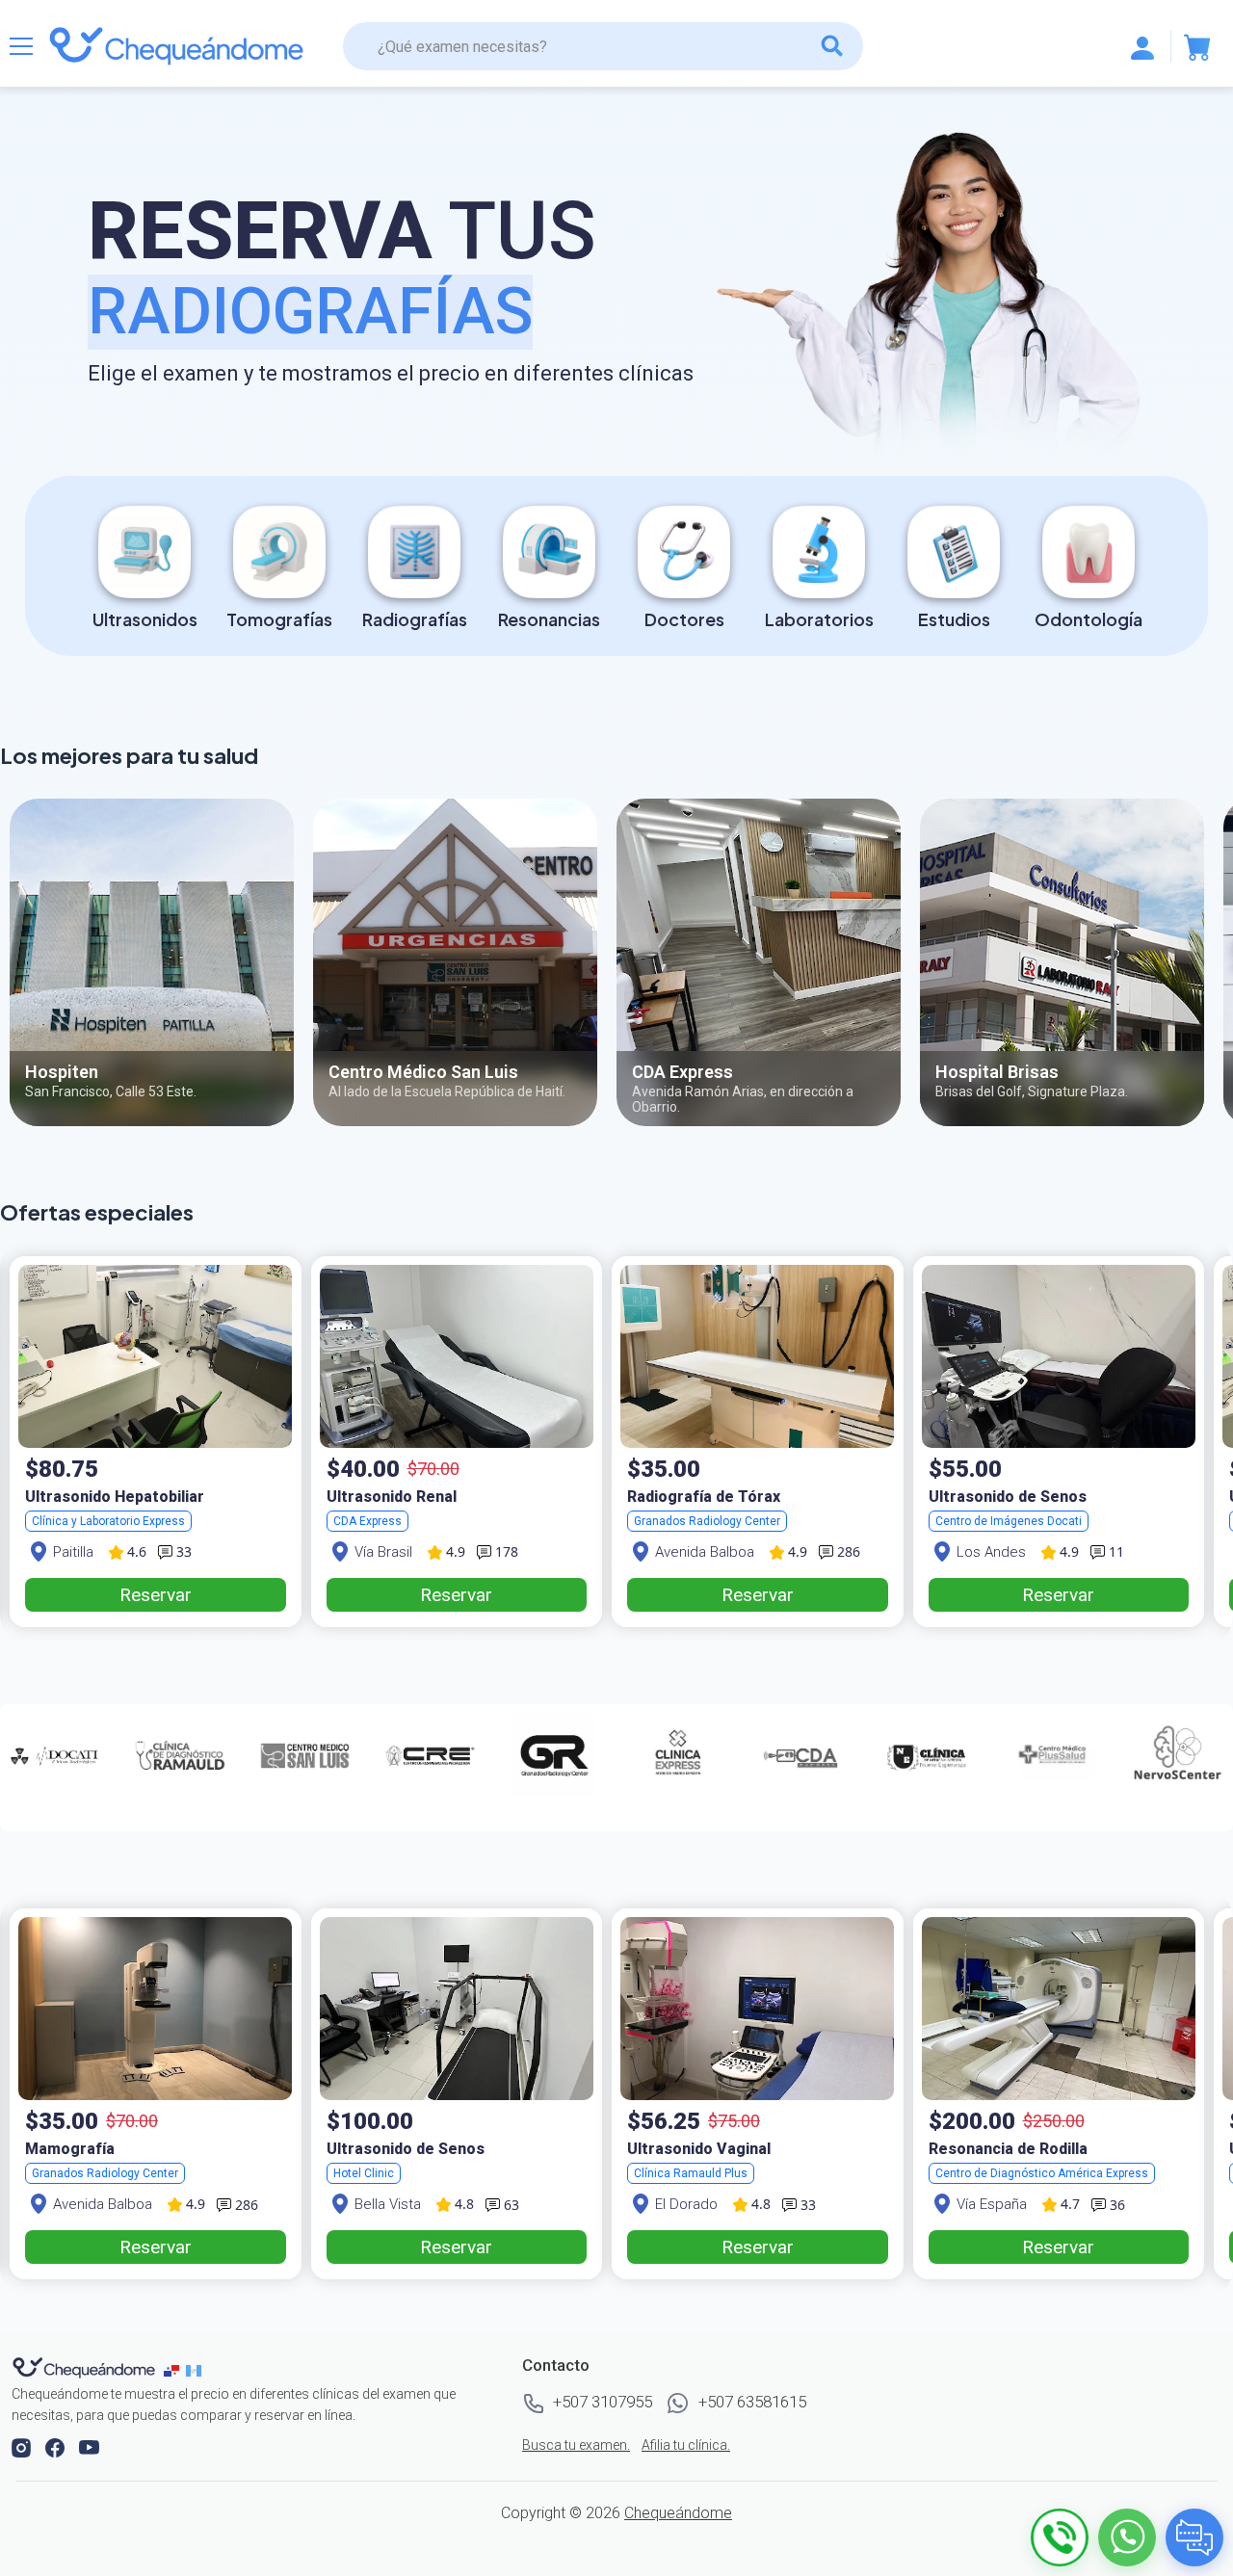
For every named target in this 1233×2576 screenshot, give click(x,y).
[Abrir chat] (1194, 2537)
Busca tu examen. (576, 2445)
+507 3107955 (601, 2402)
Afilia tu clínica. (686, 2445)
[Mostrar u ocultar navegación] (21, 46)
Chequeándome (678, 2513)
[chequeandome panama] (175, 2369)
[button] (23, 2446)
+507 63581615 (750, 2402)
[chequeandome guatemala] (196, 2369)
